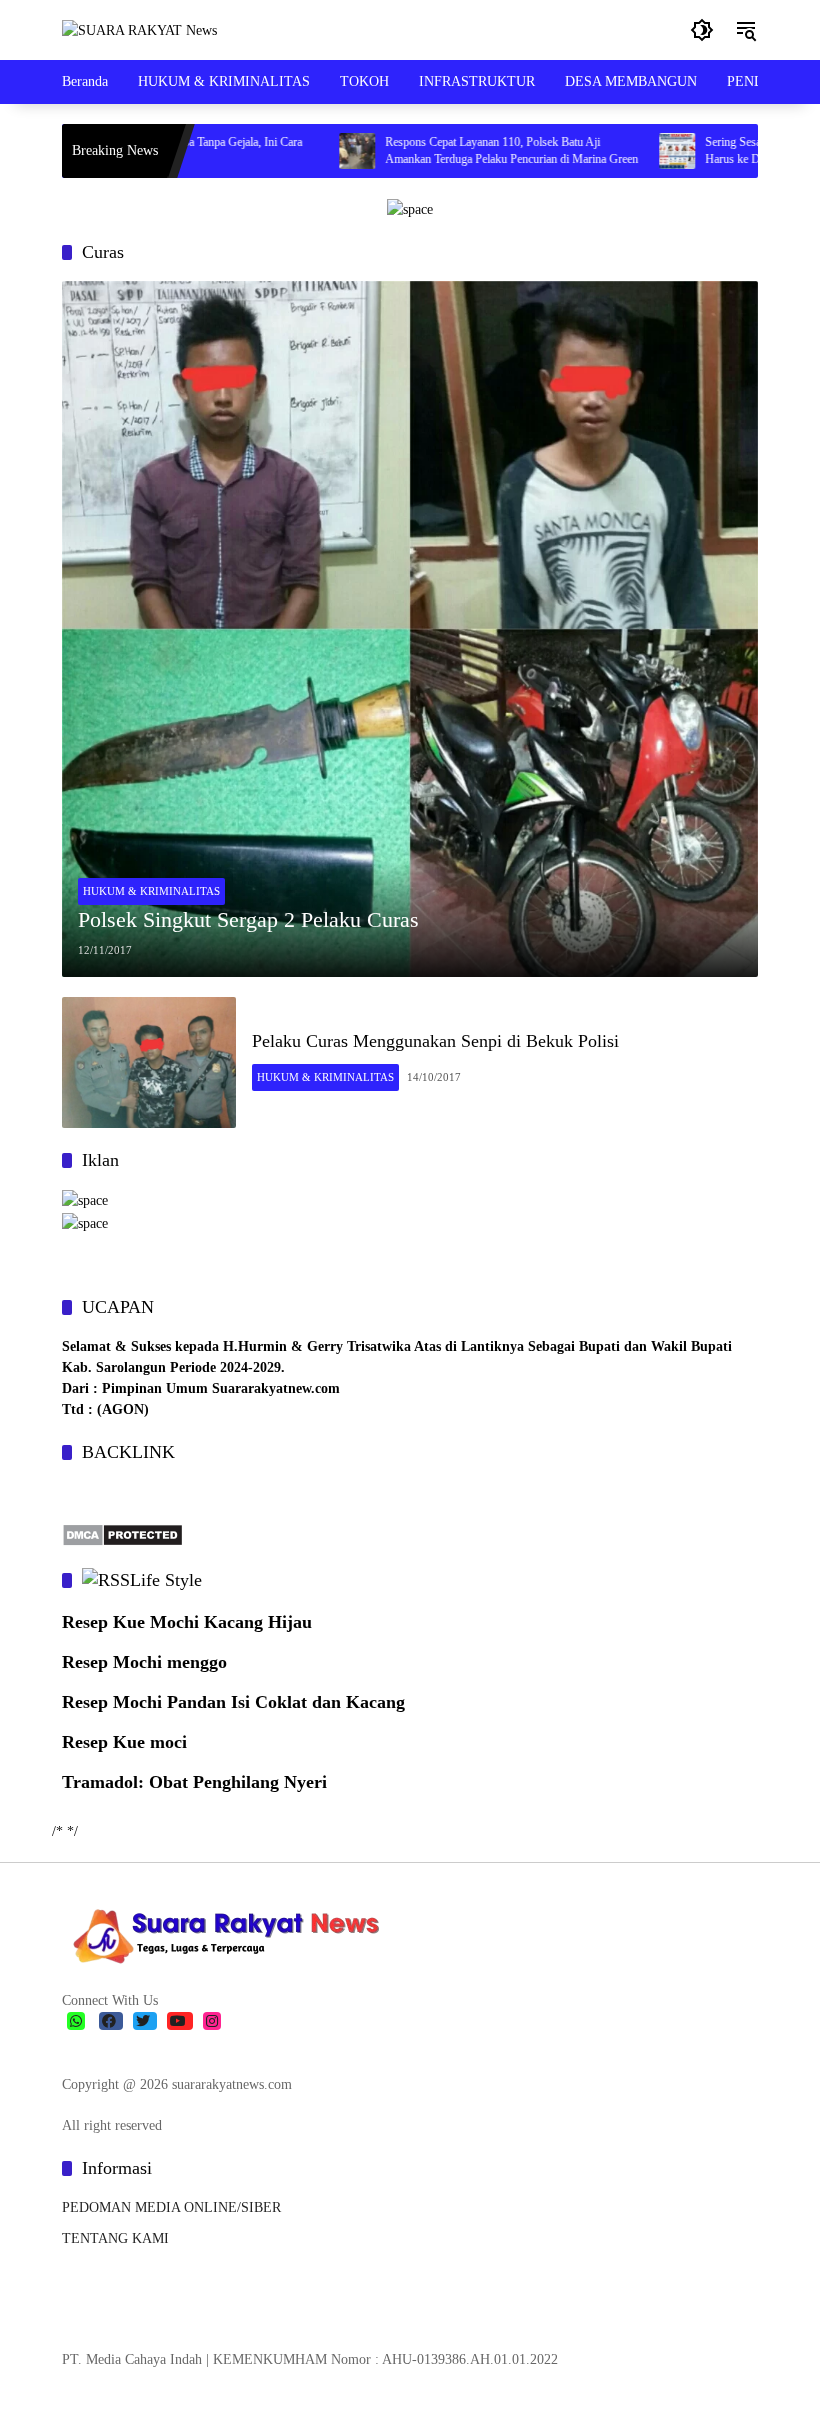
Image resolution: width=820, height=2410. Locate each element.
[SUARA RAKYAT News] (139, 29)
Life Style (166, 1580)
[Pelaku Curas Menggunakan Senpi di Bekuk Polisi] (149, 1062)
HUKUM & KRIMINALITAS (151, 891)
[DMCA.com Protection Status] (122, 1533)
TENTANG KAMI (115, 2238)
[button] (702, 30)
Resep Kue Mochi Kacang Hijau (187, 1622)
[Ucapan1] (410, 208)
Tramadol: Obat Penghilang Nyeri (194, 1782)
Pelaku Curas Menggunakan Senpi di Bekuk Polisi (435, 1041)
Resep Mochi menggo (144, 1662)
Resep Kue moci (124, 1742)
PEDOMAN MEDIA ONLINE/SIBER (171, 2207)
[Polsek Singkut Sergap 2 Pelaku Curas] (410, 629)
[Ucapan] (85, 1199)
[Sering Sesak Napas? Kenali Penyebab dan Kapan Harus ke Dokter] (630, 151)
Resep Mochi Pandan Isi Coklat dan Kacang (233, 1702)
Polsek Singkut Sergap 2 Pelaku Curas (248, 919)
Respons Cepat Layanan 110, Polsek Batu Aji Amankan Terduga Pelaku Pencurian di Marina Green (464, 150)
